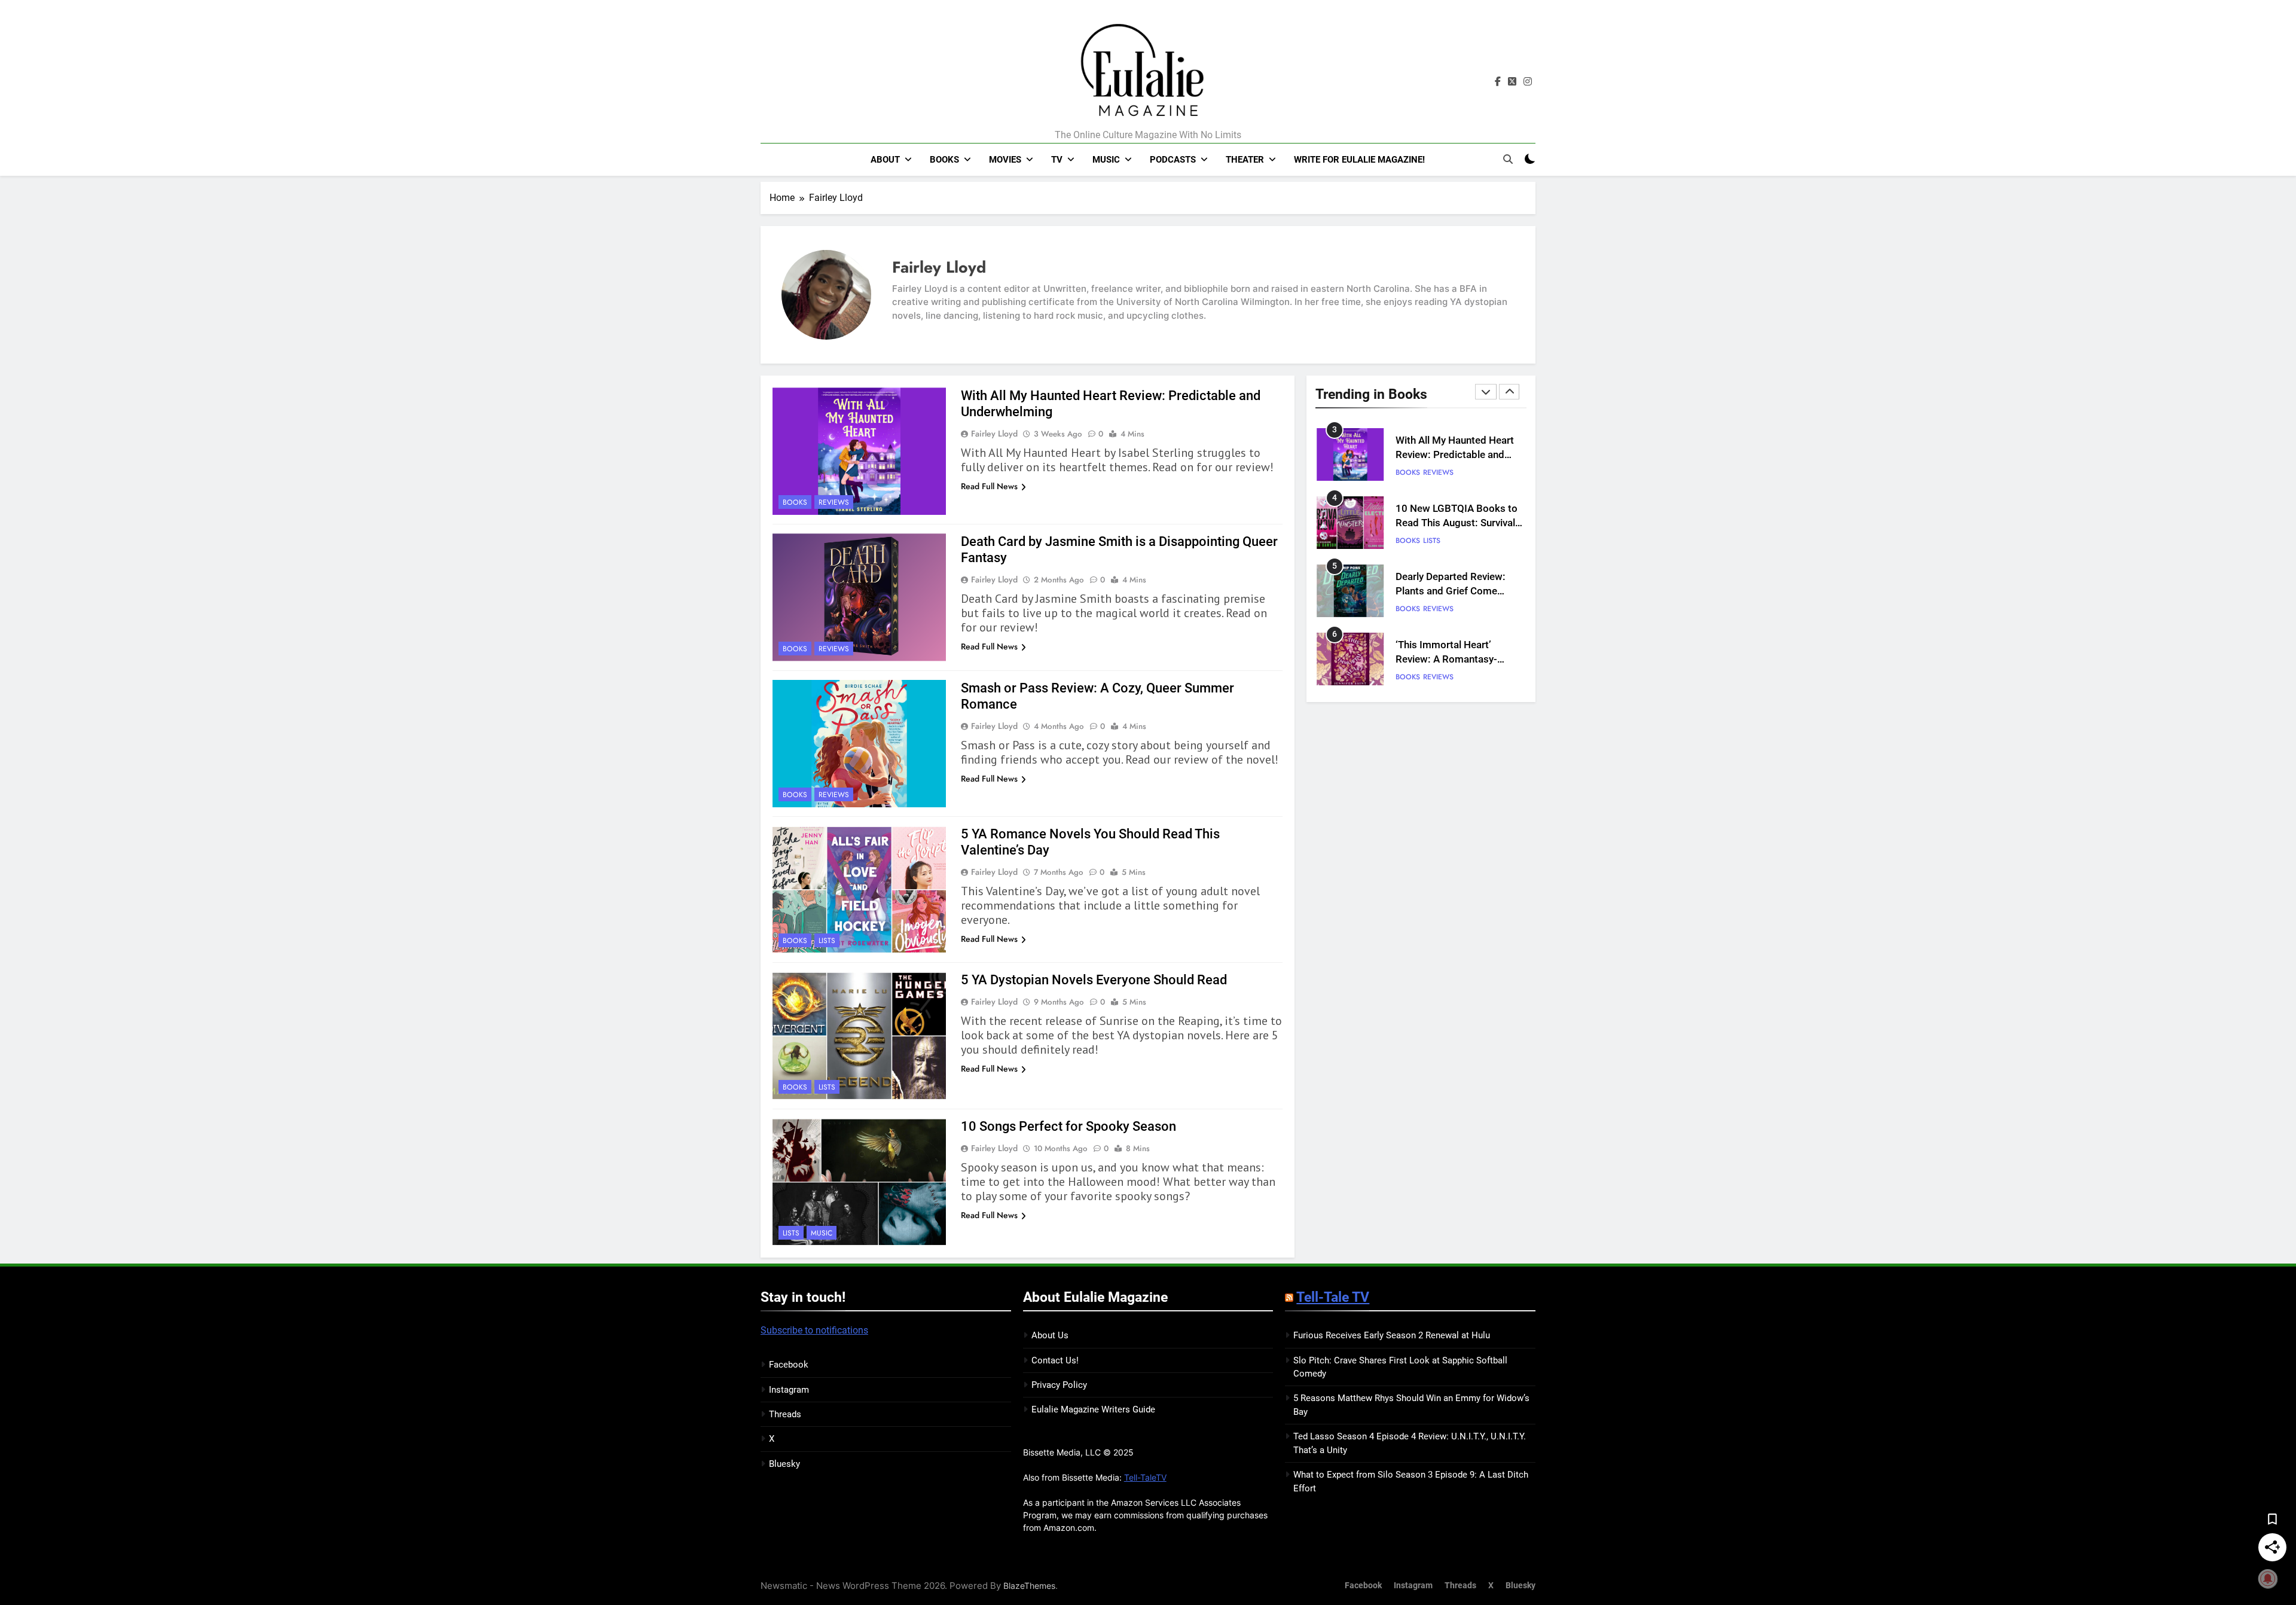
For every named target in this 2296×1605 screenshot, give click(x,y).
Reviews (834, 502)
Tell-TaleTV (1145, 1477)
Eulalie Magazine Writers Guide (1093, 1409)
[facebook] (1498, 82)
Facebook (789, 1365)
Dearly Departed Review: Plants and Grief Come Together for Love (1451, 524)
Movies (1005, 160)
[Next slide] (1509, 392)
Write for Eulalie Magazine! (1359, 160)
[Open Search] (1508, 159)
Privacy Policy (1059, 1385)
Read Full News (989, 486)
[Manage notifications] (2268, 1579)
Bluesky (784, 1464)
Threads (785, 1414)
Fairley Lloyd (994, 434)
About (885, 160)
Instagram (789, 1390)
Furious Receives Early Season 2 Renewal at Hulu (1392, 1335)
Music (1106, 160)
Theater (1245, 160)
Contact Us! (1055, 1360)
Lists (827, 941)
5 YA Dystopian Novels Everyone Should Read (1094, 980)
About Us (1050, 1335)
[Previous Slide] (1486, 392)
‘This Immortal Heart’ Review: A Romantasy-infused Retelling (1446, 592)
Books (944, 160)
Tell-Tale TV (1333, 1297)
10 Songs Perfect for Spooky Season (1068, 1126)
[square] (1512, 82)
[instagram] (1528, 82)
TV (1057, 160)
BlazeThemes (1029, 1586)
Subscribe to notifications (814, 1330)
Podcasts (1173, 160)
